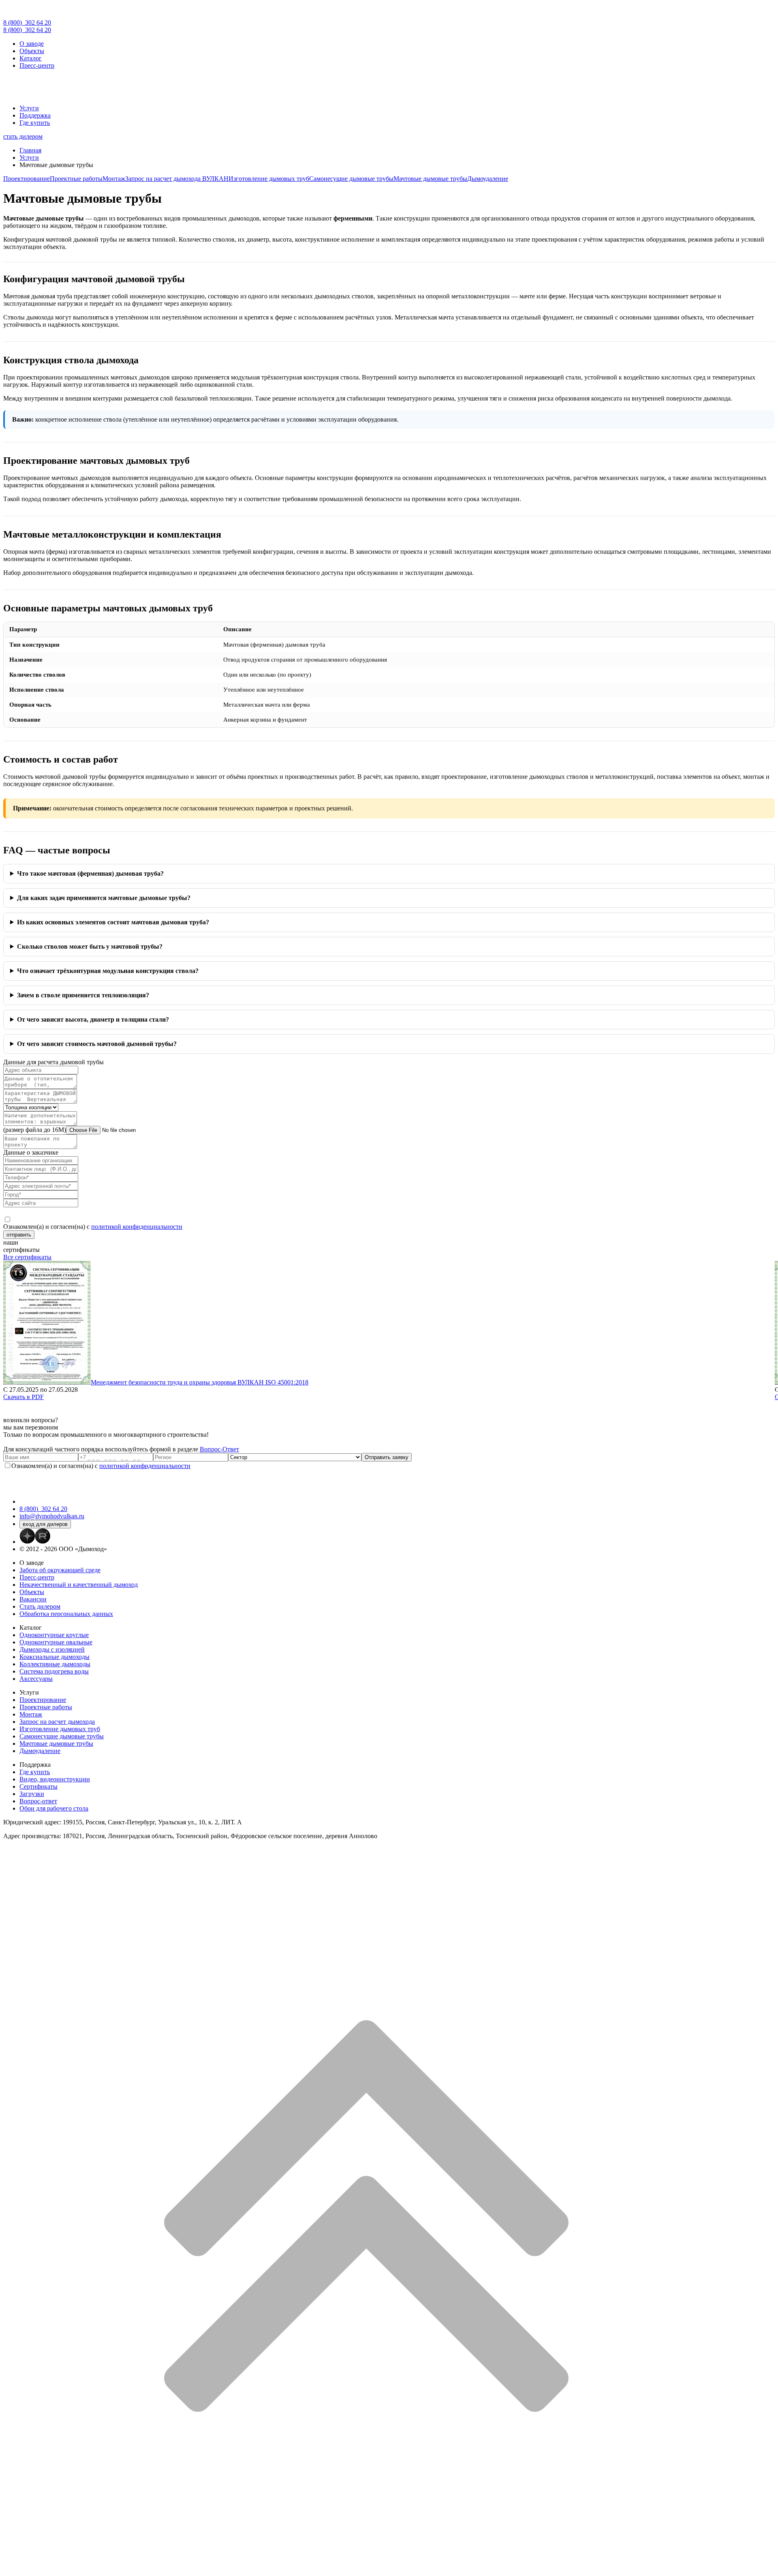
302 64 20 (27, 23)
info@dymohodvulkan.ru (52, 1516)
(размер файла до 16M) (35, 1130)
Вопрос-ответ (38, 1801)
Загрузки (32, 1794)
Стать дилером (40, 1606)
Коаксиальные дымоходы (55, 1657)
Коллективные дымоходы (55, 1664)
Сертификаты (38, 1786)
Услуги (29, 108)
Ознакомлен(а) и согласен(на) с (93, 1227)
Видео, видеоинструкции (55, 1779)
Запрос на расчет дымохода (57, 1722)
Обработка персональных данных (66, 1614)
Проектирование (27, 179)
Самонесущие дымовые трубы (351, 179)
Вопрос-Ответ (219, 1449)
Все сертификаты (27, 1257)
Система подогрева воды (54, 1671)
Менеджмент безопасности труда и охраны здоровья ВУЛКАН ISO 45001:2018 (200, 1382)
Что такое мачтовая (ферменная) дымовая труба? (90, 873)
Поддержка (35, 115)
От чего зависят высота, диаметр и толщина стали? (93, 1019)
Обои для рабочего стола (54, 1808)
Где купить (35, 123)
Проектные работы (76, 179)
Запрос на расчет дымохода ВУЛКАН (177, 179)
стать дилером (23, 136)
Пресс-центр (37, 65)
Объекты (32, 51)
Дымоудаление (488, 179)
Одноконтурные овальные (56, 1642)
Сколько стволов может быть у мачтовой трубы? (90, 946)
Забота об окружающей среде (60, 1570)
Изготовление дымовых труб (269, 179)
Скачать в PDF (24, 1397)
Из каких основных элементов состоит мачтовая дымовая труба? (113, 922)
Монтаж (114, 179)
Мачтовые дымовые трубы (430, 179)
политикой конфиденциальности (137, 1227)
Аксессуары (36, 1679)
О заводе (32, 44)
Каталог (31, 58)
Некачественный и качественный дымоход (79, 1585)
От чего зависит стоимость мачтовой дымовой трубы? (97, 1044)
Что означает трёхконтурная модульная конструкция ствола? (108, 971)
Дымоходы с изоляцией (52, 1649)
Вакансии (33, 1599)
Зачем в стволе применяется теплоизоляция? (83, 995)
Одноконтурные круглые (54, 1635)
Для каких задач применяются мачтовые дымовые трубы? (104, 898)
